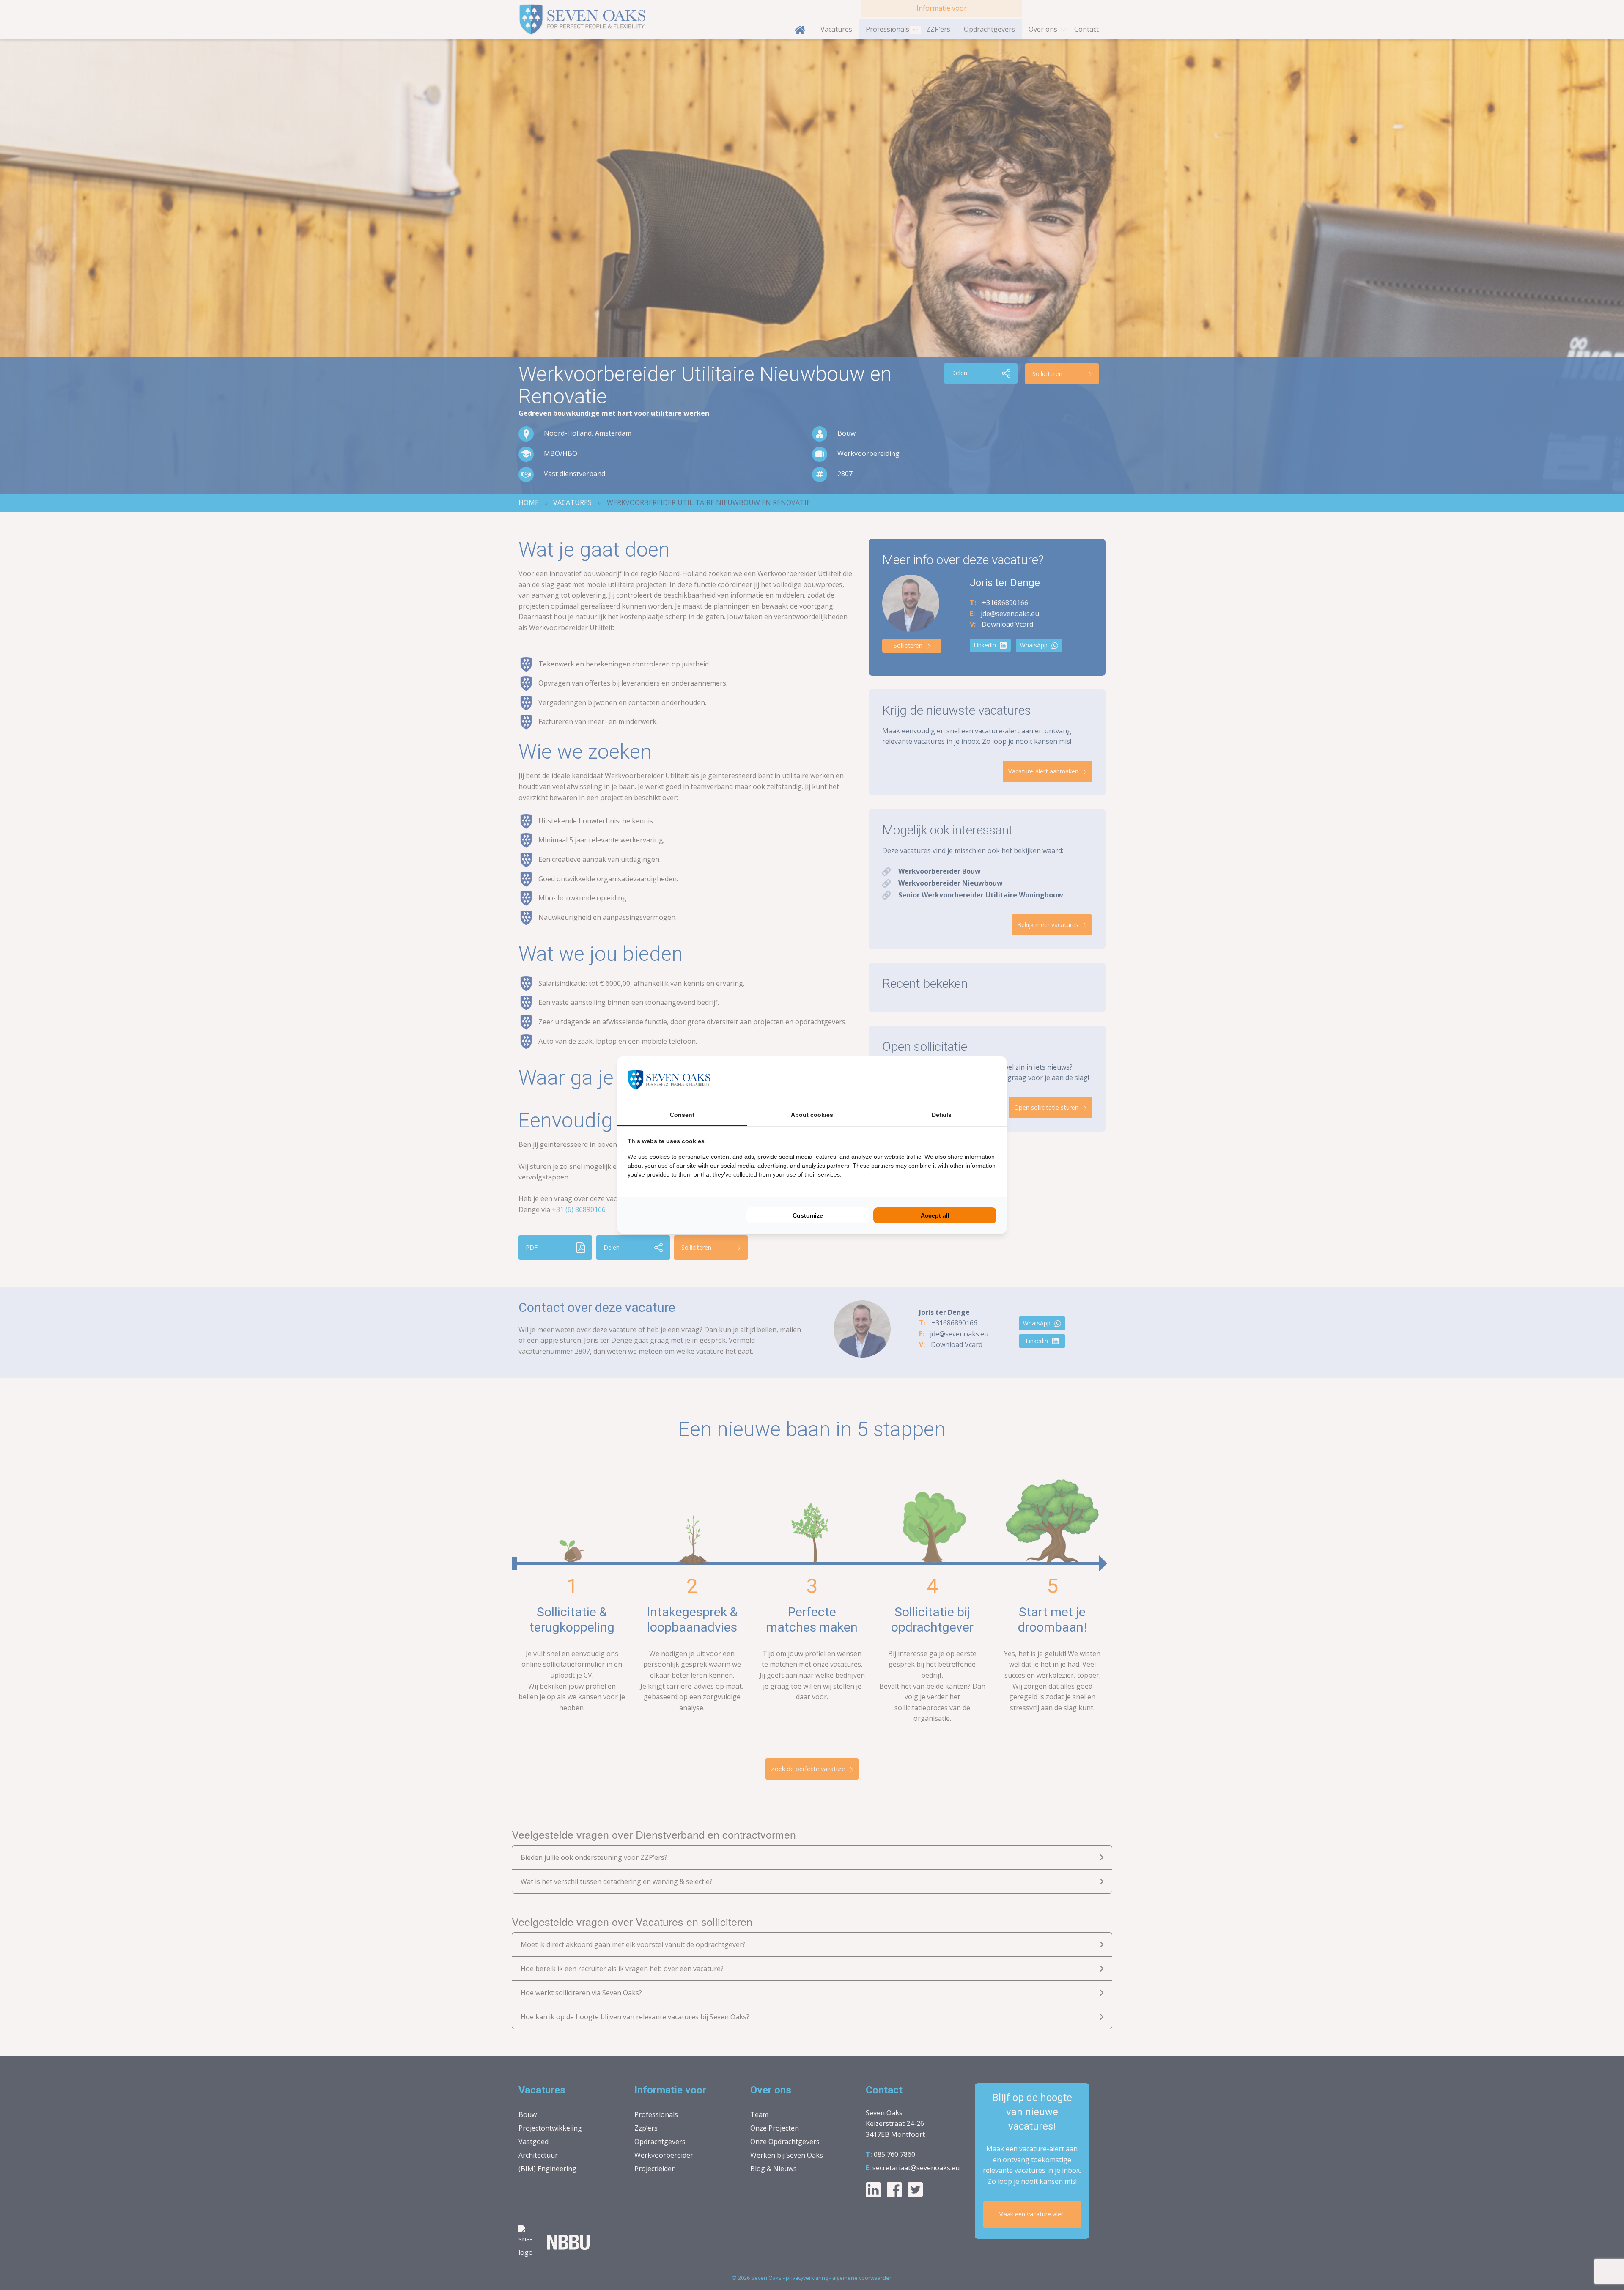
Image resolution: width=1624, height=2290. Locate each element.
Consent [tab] (682, 1115)
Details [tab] (942, 1115)
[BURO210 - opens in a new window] (965, 1080)
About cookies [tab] (812, 1115)
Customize (808, 1215)
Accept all (935, 1215)
